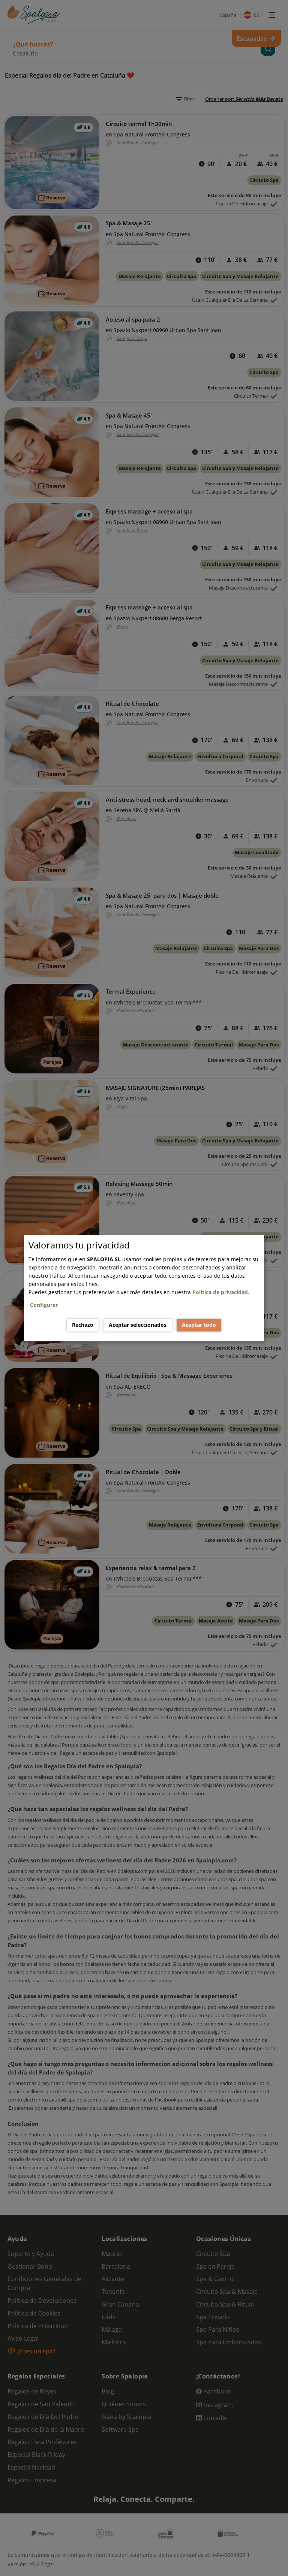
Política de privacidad (220, 1292)
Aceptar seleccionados (138, 1325)
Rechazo (83, 1325)
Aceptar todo (199, 1325)
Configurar (44, 1305)
